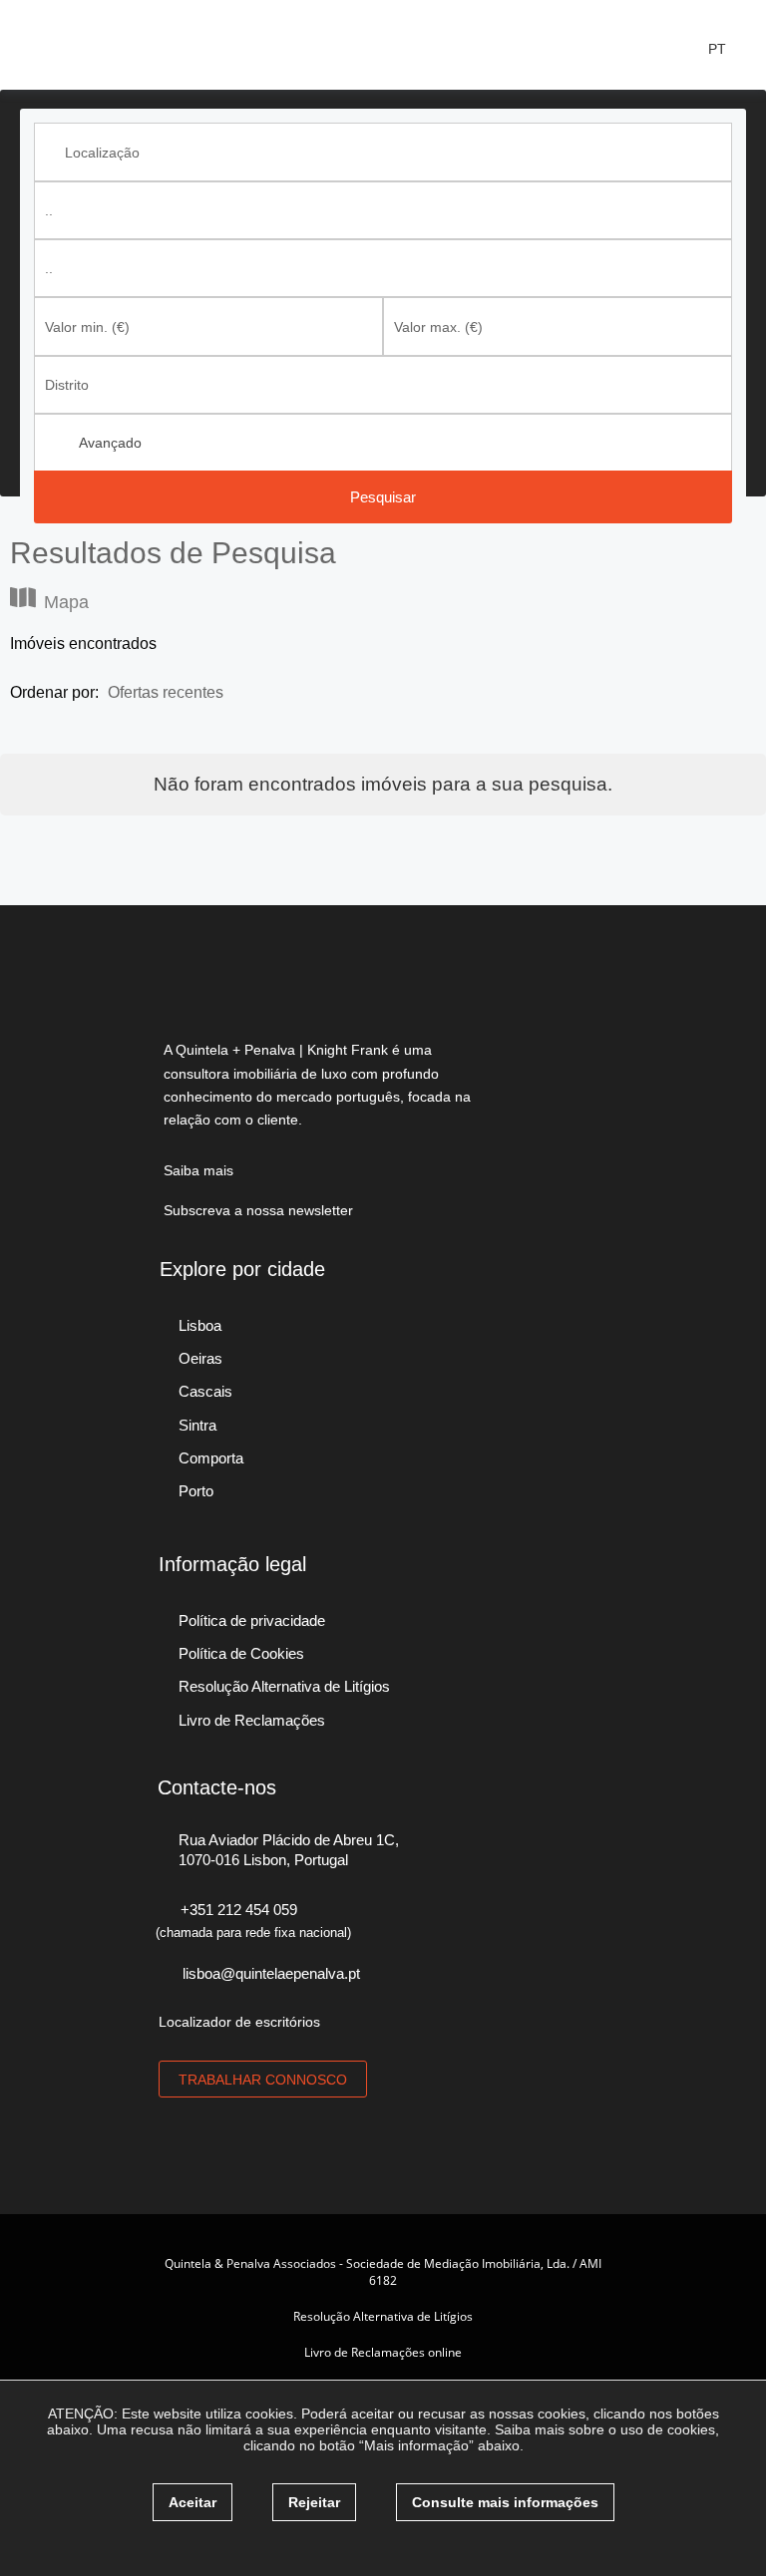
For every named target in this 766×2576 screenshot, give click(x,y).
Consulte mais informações (505, 2502)
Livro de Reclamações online (383, 2352)
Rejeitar (314, 2502)
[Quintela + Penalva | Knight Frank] (110, 43)
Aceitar (192, 2502)
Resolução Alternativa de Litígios (383, 2316)
